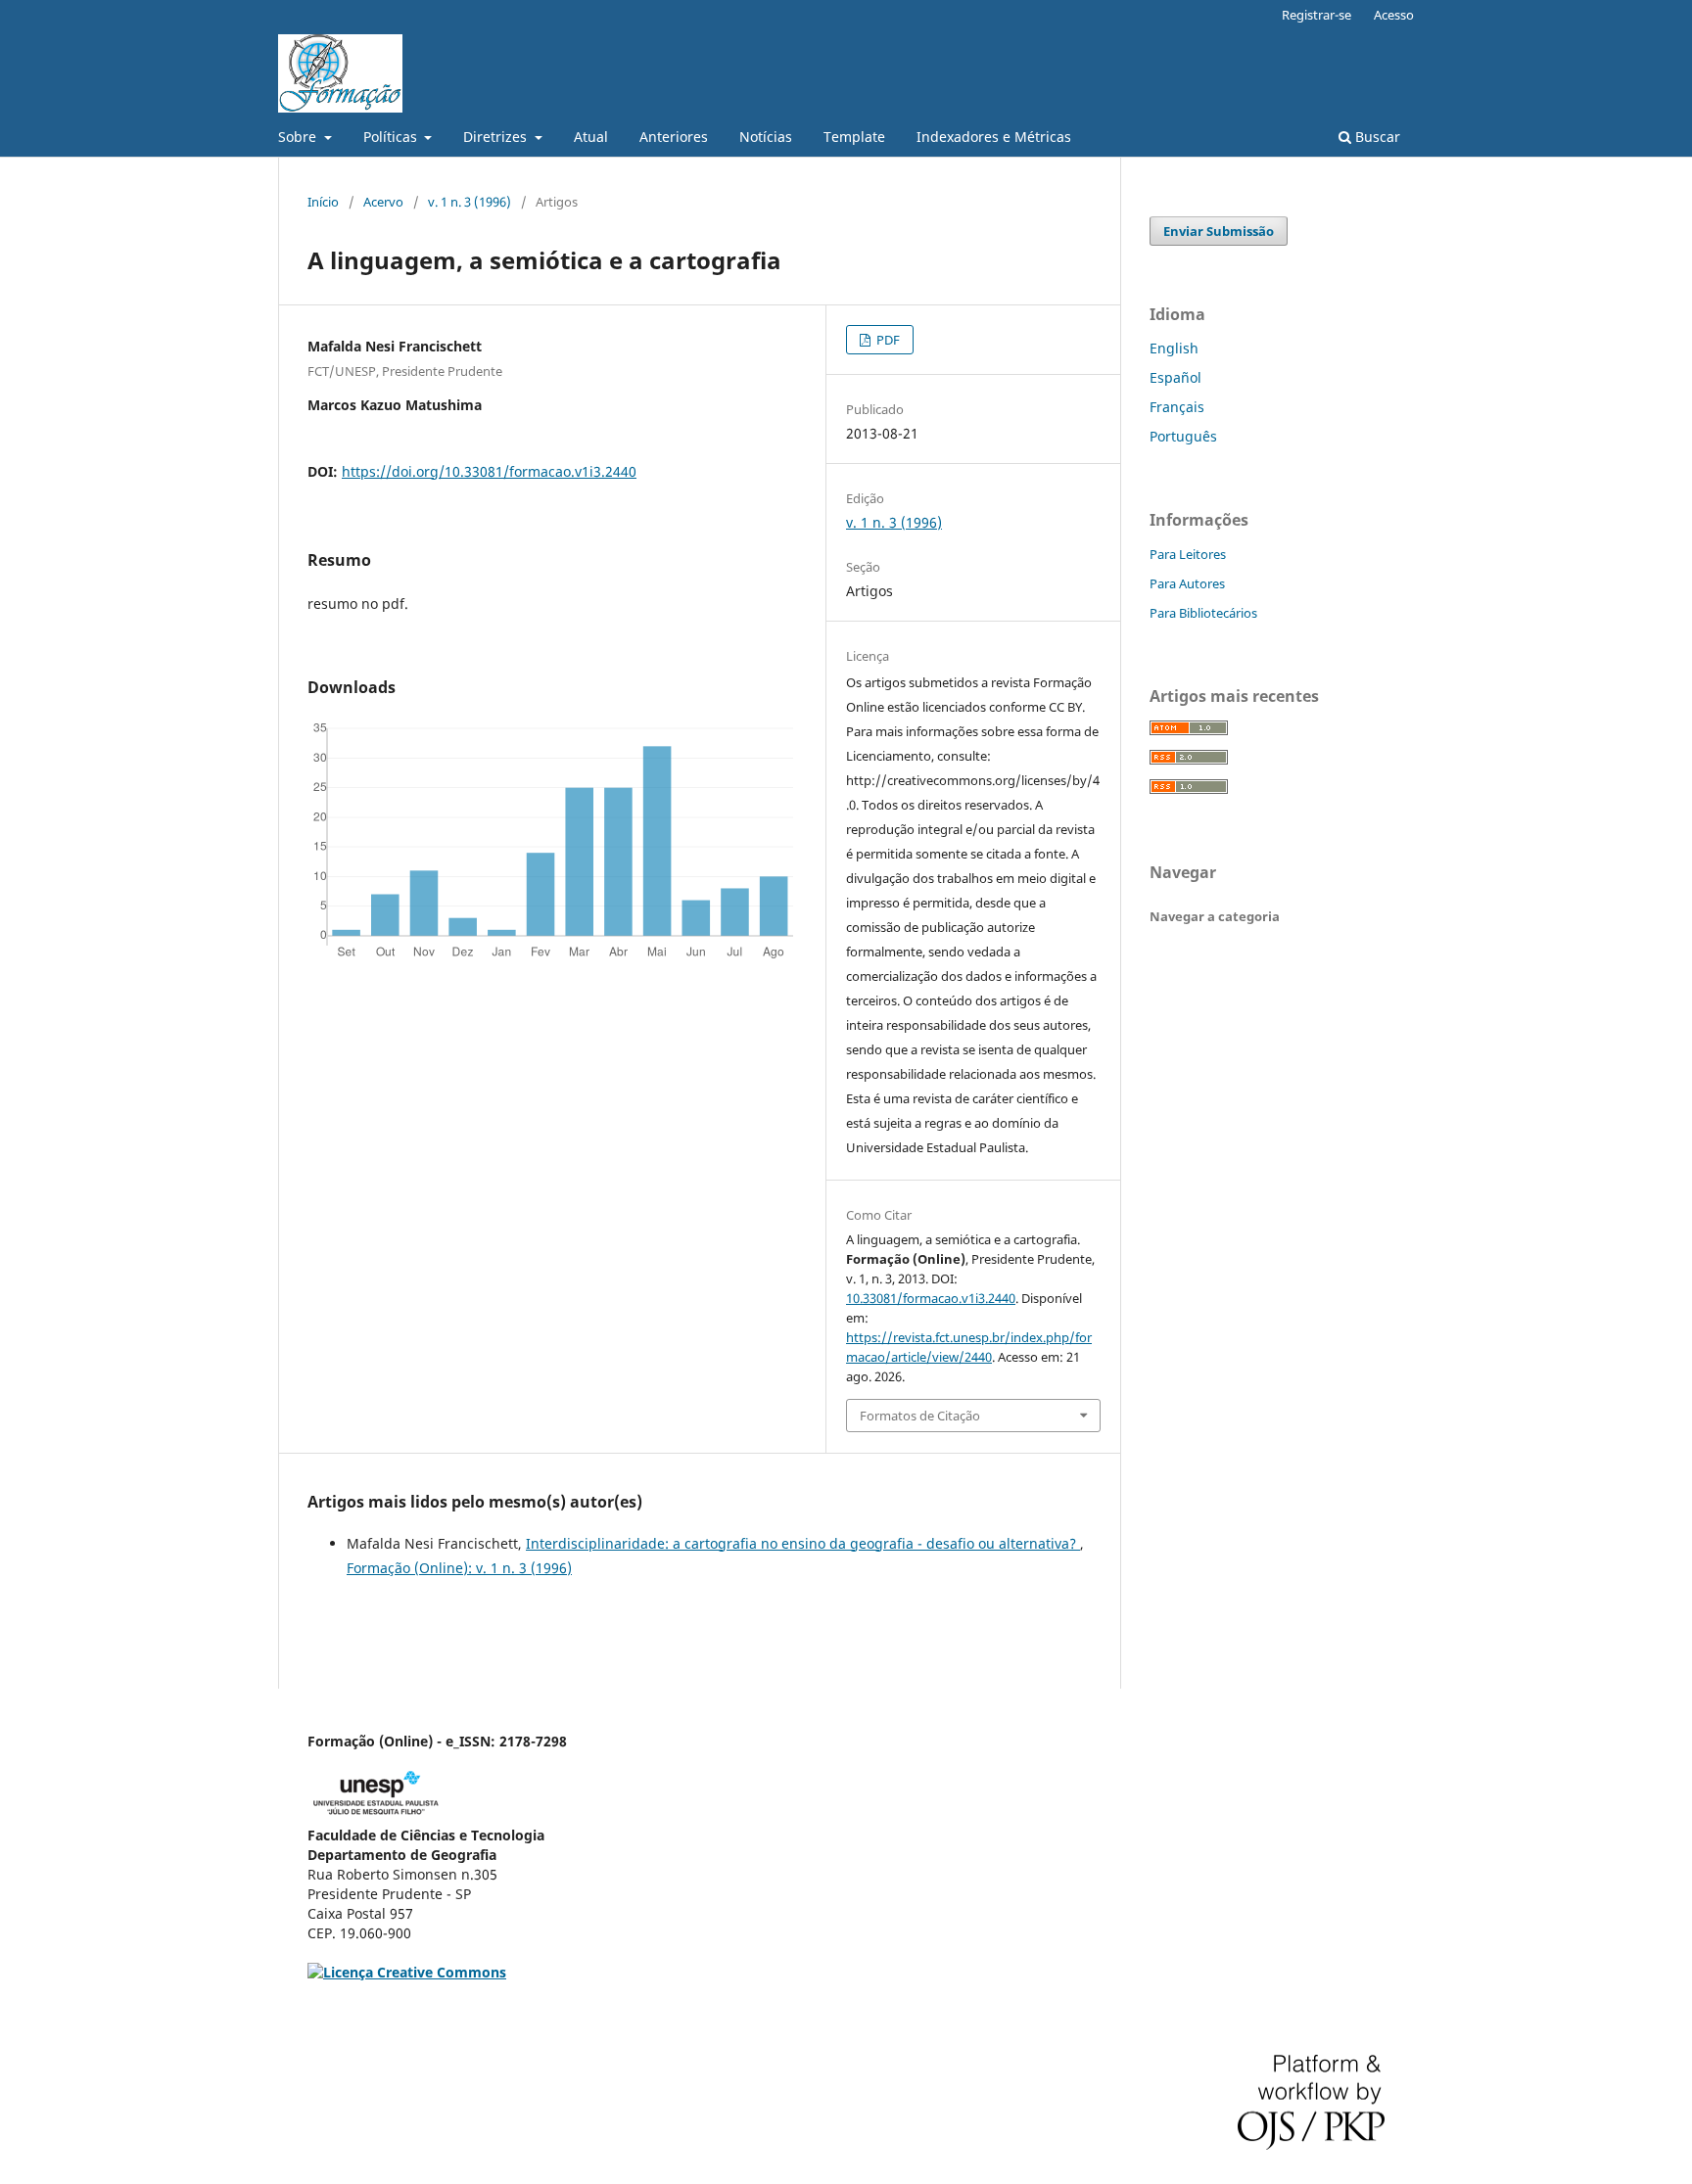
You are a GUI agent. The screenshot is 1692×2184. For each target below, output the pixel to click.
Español (1175, 377)
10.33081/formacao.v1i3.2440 (931, 1298)
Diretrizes (497, 137)
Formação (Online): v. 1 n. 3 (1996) (459, 1568)
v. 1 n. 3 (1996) (470, 202)
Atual (591, 137)
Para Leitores (1188, 554)
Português (1183, 436)
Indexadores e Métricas (994, 137)
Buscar (1376, 137)
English (1174, 348)
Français (1177, 407)
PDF (887, 340)
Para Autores (1187, 583)
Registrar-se (1316, 15)
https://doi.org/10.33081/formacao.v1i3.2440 (489, 471)
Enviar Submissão (1219, 231)
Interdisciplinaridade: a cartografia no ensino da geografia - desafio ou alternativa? (803, 1543)
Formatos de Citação (920, 1416)
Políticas (392, 137)
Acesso (1394, 15)
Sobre (299, 137)
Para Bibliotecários (1203, 613)
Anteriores (674, 137)
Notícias (766, 137)
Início (323, 202)
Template (854, 137)
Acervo (383, 202)
